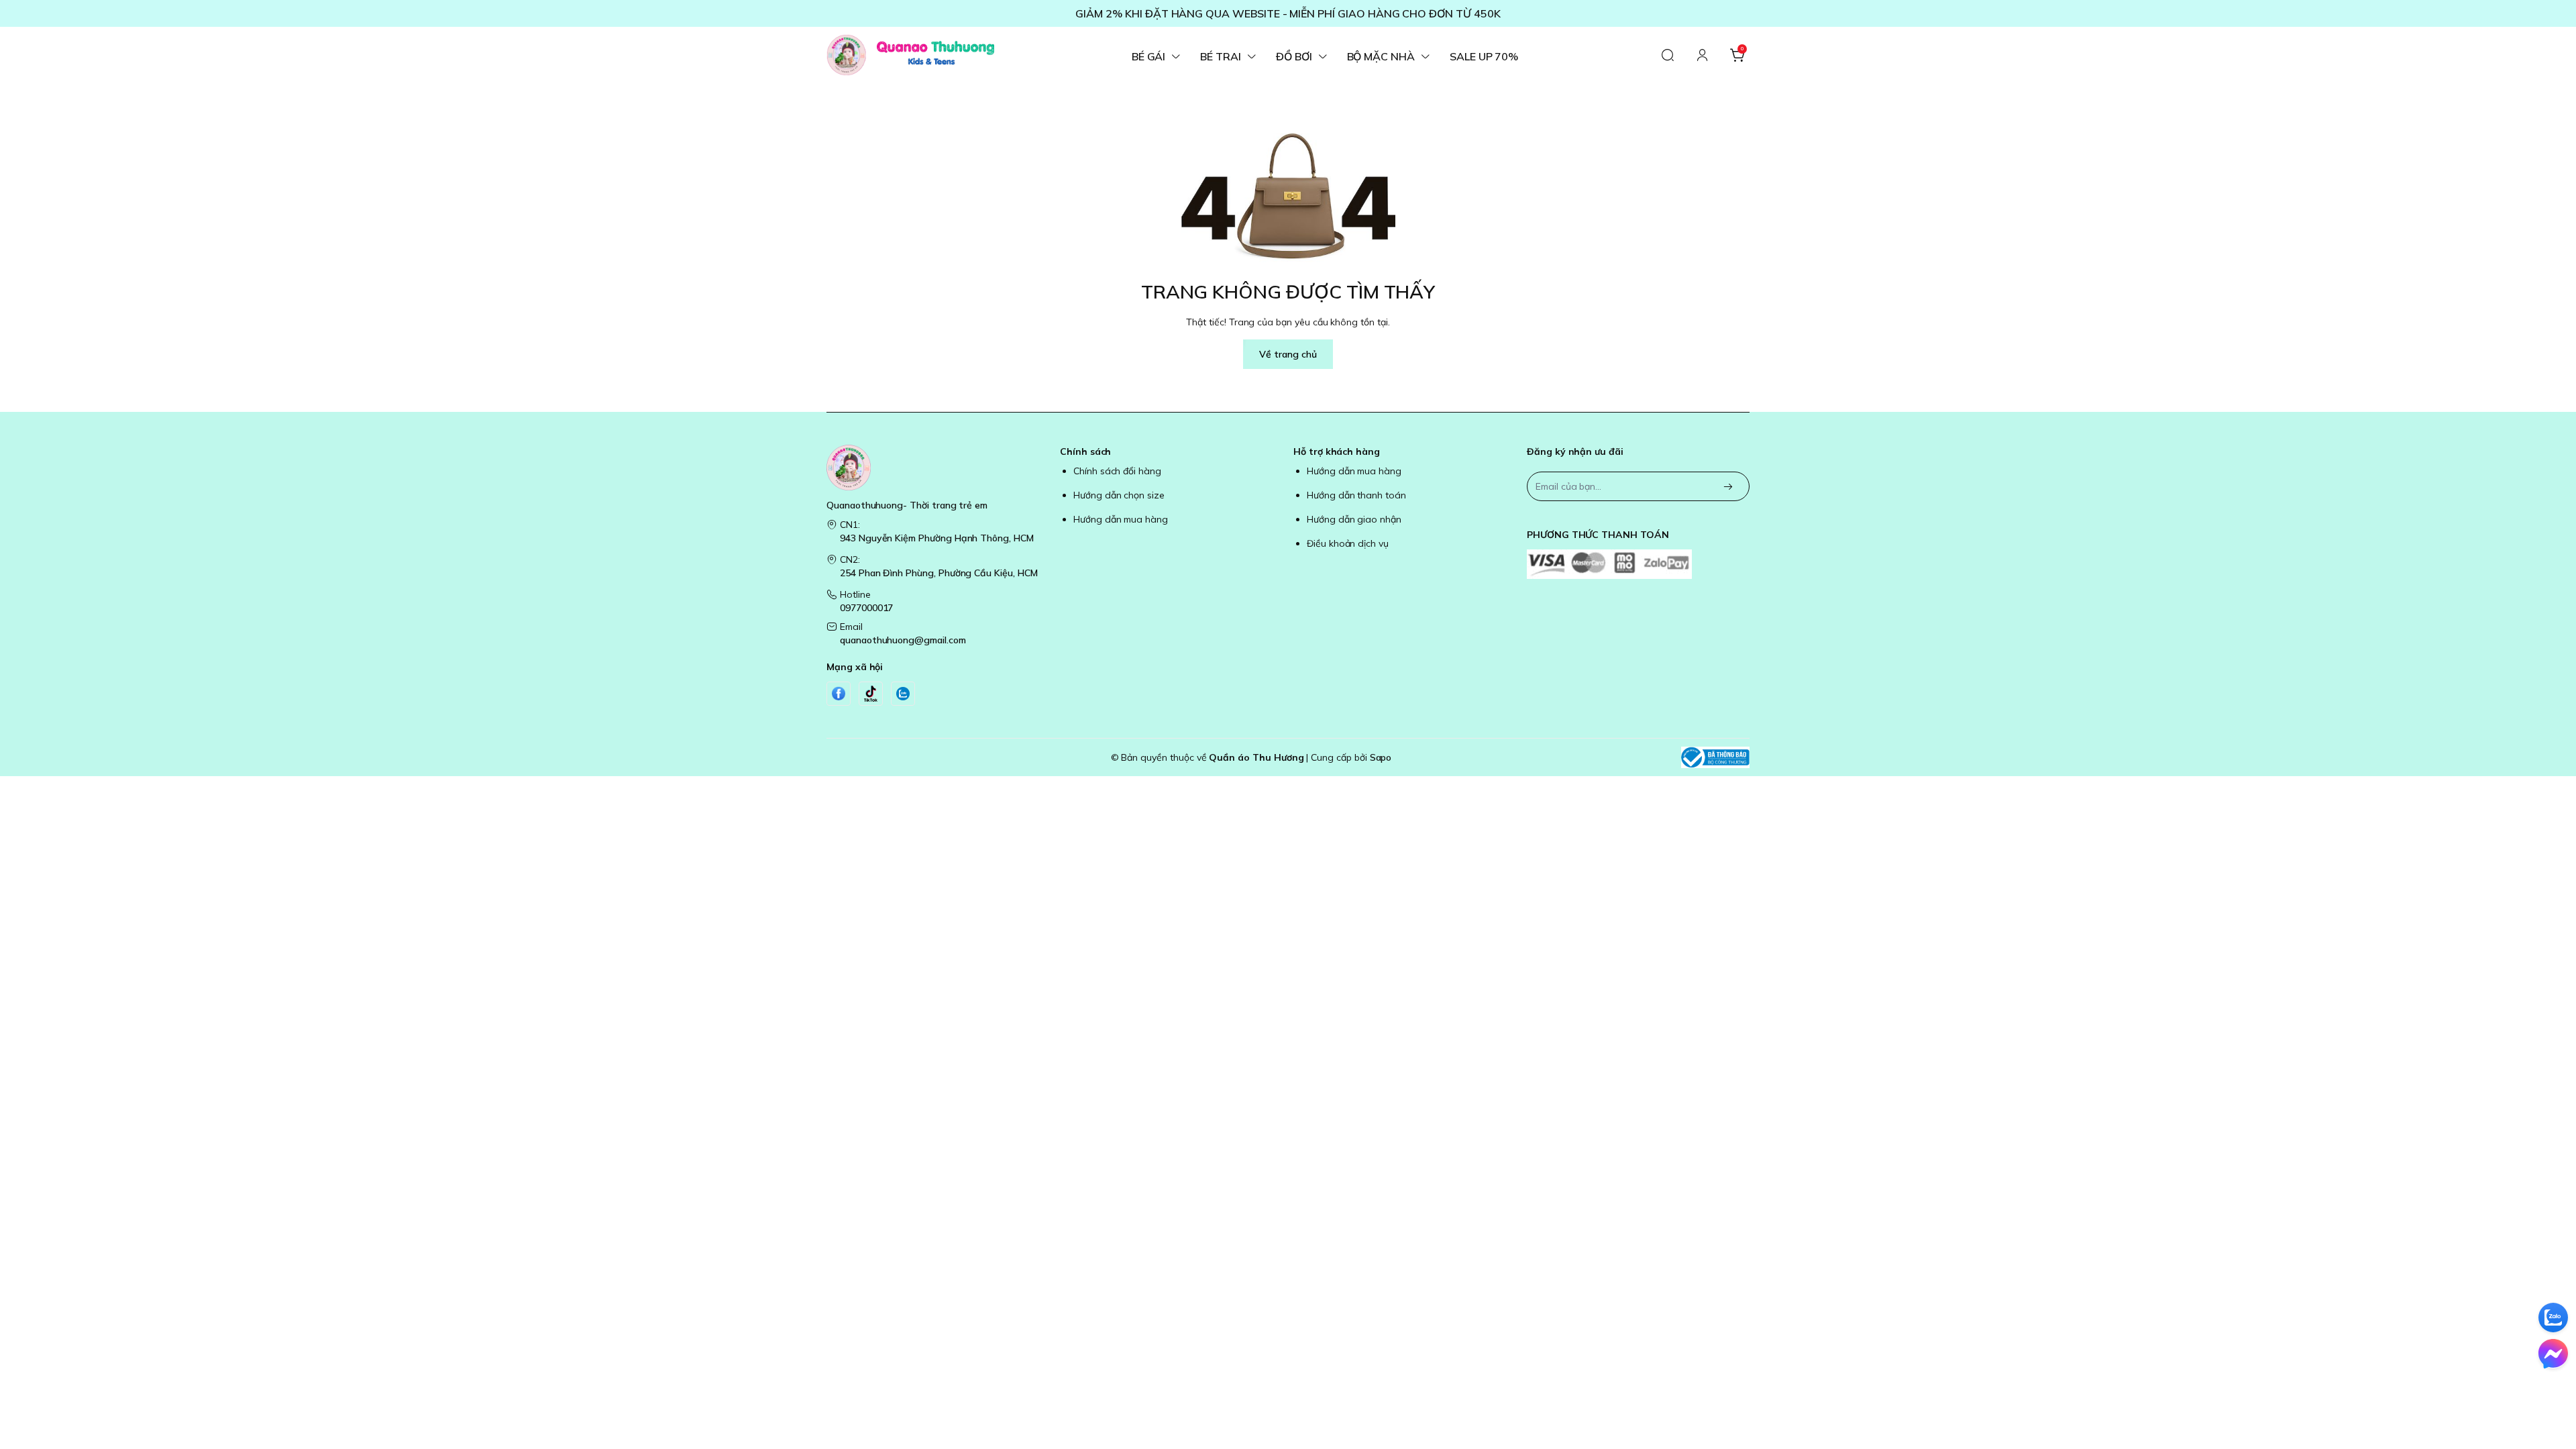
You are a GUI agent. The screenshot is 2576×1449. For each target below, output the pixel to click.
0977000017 (866, 608)
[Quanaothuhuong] (910, 55)
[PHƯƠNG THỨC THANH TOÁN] (1638, 564)
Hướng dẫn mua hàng (1121, 519)
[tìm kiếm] (1668, 55)
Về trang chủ (1288, 354)
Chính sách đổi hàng (1117, 471)
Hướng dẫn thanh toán (1356, 495)
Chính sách (1085, 451)
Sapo (1381, 757)
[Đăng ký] (1728, 487)
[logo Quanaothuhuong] (938, 468)
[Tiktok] (871, 694)
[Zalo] (903, 694)
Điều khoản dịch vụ (1348, 543)
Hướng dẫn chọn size (1119, 495)
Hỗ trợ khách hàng (1337, 451)
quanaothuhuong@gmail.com (903, 640)
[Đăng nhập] (1703, 55)
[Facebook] (839, 694)
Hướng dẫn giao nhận (1354, 519)
